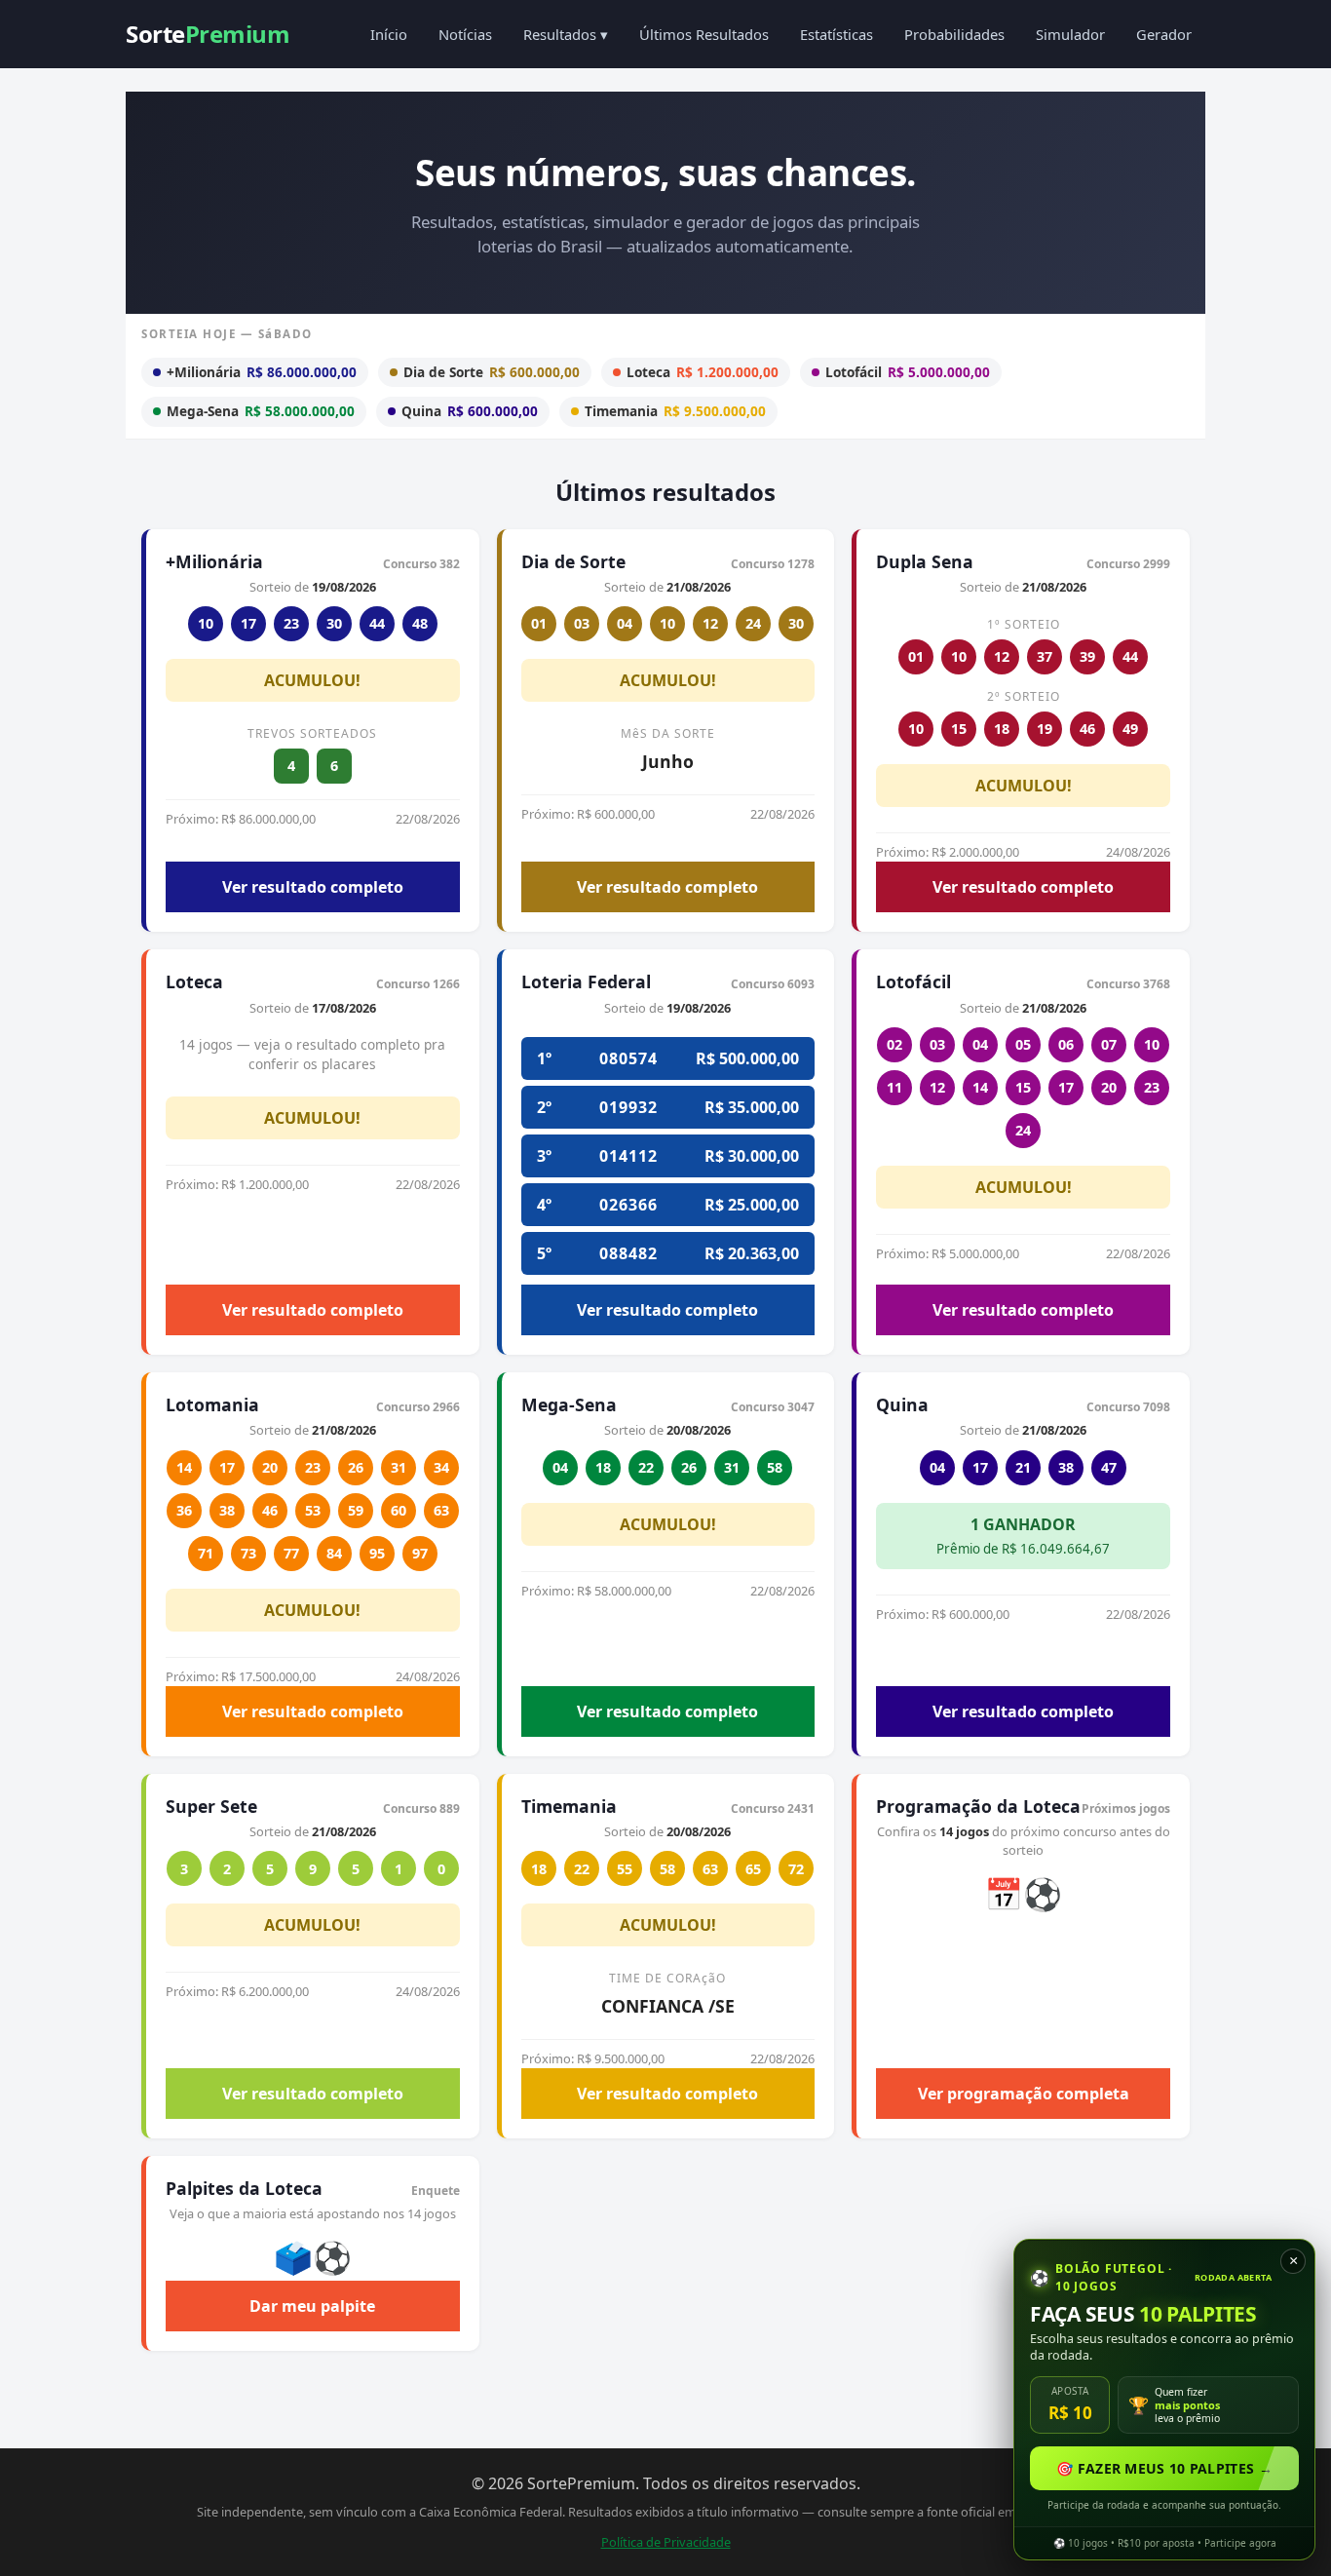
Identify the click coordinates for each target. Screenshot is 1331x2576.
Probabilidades (954, 34)
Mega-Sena (261, 411)
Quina (470, 411)
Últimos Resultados (704, 34)
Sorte (208, 34)
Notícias (465, 34)
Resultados (566, 34)
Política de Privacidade (666, 2542)
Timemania (675, 411)
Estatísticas (837, 34)
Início (389, 34)
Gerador (1164, 34)
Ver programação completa (1024, 2094)
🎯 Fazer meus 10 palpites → (1164, 2468)
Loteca (703, 372)
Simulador (1070, 34)
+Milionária (262, 372)
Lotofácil (908, 372)
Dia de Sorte (492, 372)
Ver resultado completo (313, 887)
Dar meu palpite (312, 2306)
